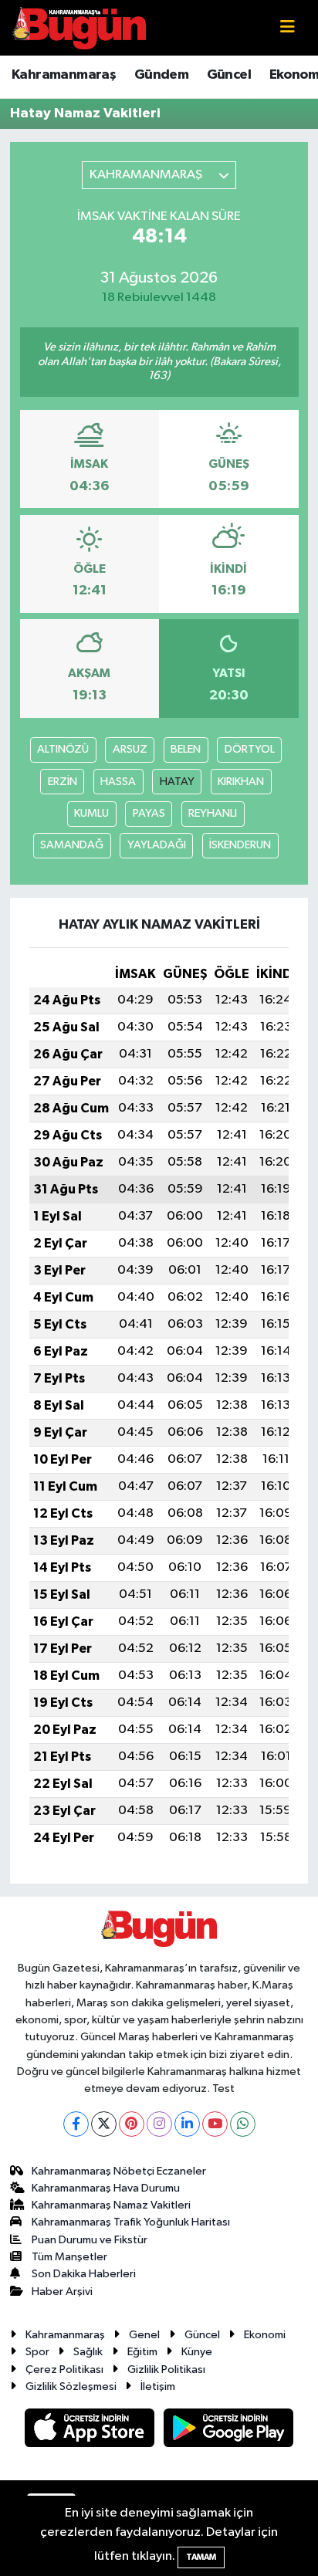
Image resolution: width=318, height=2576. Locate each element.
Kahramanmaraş (64, 75)
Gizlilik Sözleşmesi (71, 2386)
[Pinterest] (132, 2124)
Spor (37, 2352)
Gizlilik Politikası (166, 2370)
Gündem (161, 75)
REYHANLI (213, 813)
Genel (144, 2335)
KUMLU (91, 813)
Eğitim (142, 2352)
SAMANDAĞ (72, 845)
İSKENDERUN (240, 845)
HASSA (118, 782)
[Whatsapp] (243, 2124)
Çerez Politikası (64, 2370)
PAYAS (149, 813)
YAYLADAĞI (157, 845)
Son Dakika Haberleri (84, 2274)
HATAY (177, 782)
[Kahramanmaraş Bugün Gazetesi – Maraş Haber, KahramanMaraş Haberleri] (79, 27)
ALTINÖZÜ (63, 749)
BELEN (186, 749)
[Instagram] (159, 2124)
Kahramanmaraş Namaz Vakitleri (111, 2205)
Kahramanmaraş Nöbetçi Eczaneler (119, 2171)
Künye (197, 2352)
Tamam (201, 2557)
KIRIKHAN (241, 782)
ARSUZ (130, 749)
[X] (104, 2124)
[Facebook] (76, 2124)
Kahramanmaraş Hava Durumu (106, 2188)
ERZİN (63, 782)
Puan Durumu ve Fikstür (90, 2240)
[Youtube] (215, 2124)
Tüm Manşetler (69, 2257)
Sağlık (88, 2352)
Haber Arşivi (62, 2292)
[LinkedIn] (187, 2124)
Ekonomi (265, 2335)
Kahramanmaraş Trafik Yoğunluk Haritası (131, 2222)
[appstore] (91, 2431)
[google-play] (229, 2431)
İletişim (158, 2386)
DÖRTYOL (250, 749)
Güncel (229, 75)
